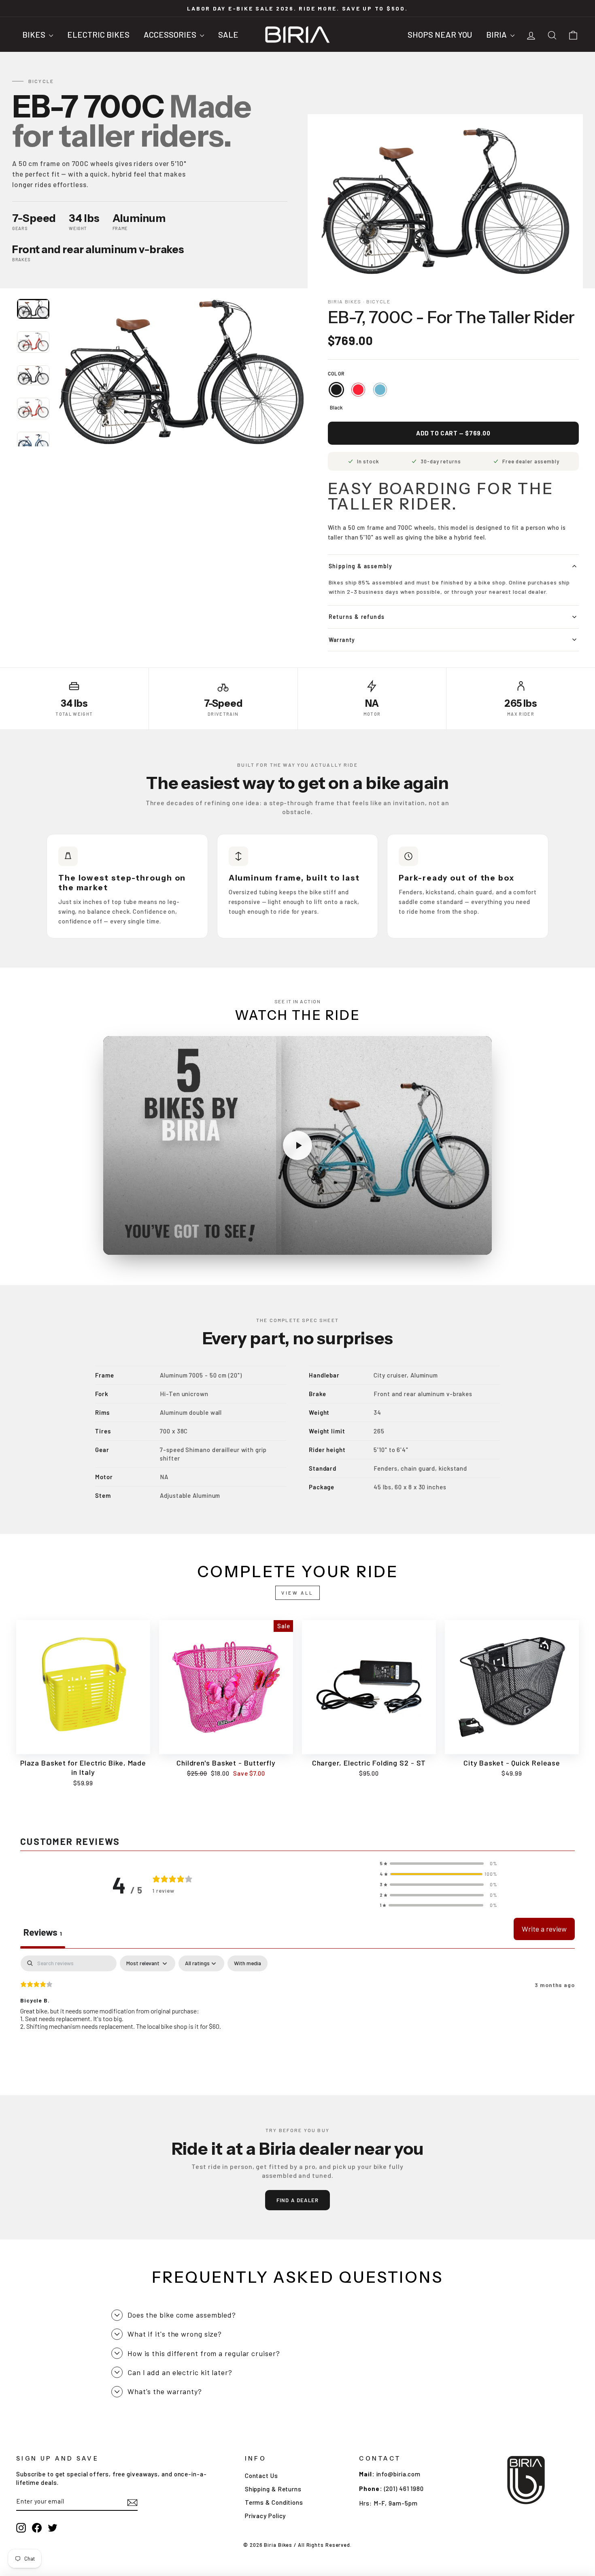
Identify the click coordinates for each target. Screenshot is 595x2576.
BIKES (35, 34)
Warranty (342, 640)
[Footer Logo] (526, 2480)
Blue (380, 390)
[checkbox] (248, 1963)
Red (358, 390)
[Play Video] (297, 1145)
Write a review (544, 1929)
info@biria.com (399, 2474)
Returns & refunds (357, 617)
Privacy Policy (266, 2516)
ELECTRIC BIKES (98, 34)
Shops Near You (440, 34)
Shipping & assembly (361, 566)
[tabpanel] (297, 2008)
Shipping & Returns (273, 2489)
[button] (438, 1864)
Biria (497, 34)
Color (336, 373)
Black (336, 390)
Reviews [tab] (43, 1932)
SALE (228, 34)
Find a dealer (298, 2200)
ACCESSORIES (171, 34)
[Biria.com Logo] (297, 34)
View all (297, 1593)
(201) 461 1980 (404, 2489)
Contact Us (261, 2476)
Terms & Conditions (274, 2502)
